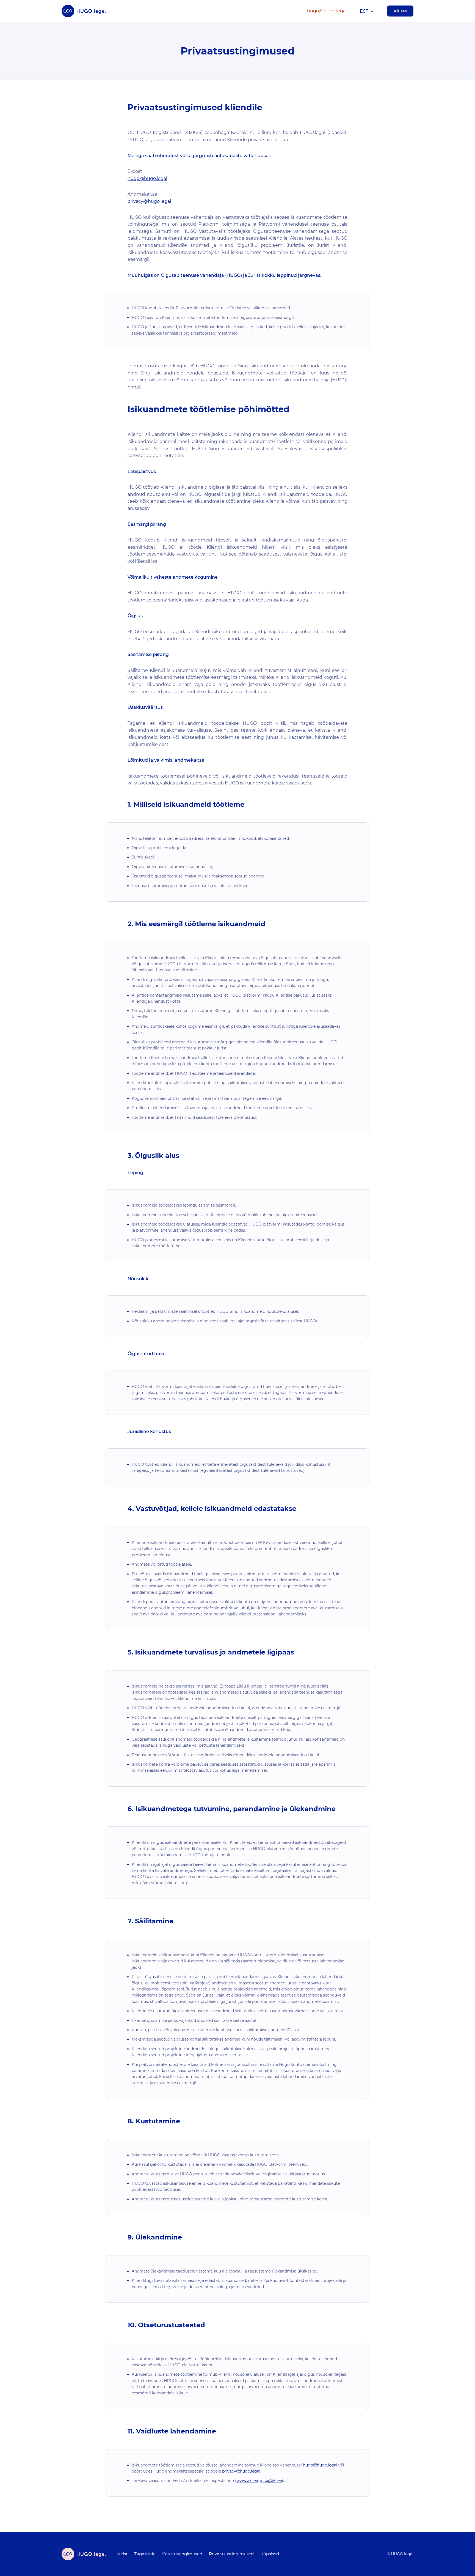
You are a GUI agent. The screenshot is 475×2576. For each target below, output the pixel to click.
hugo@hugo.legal (327, 11)
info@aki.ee (271, 2481)
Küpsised (270, 2554)
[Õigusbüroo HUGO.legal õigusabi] (84, 11)
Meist (122, 2554)
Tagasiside (145, 2554)
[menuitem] (122, 2554)
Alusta (400, 11)
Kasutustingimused (182, 2554)
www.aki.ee (247, 2481)
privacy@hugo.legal (149, 201)
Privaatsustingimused (231, 2554)
